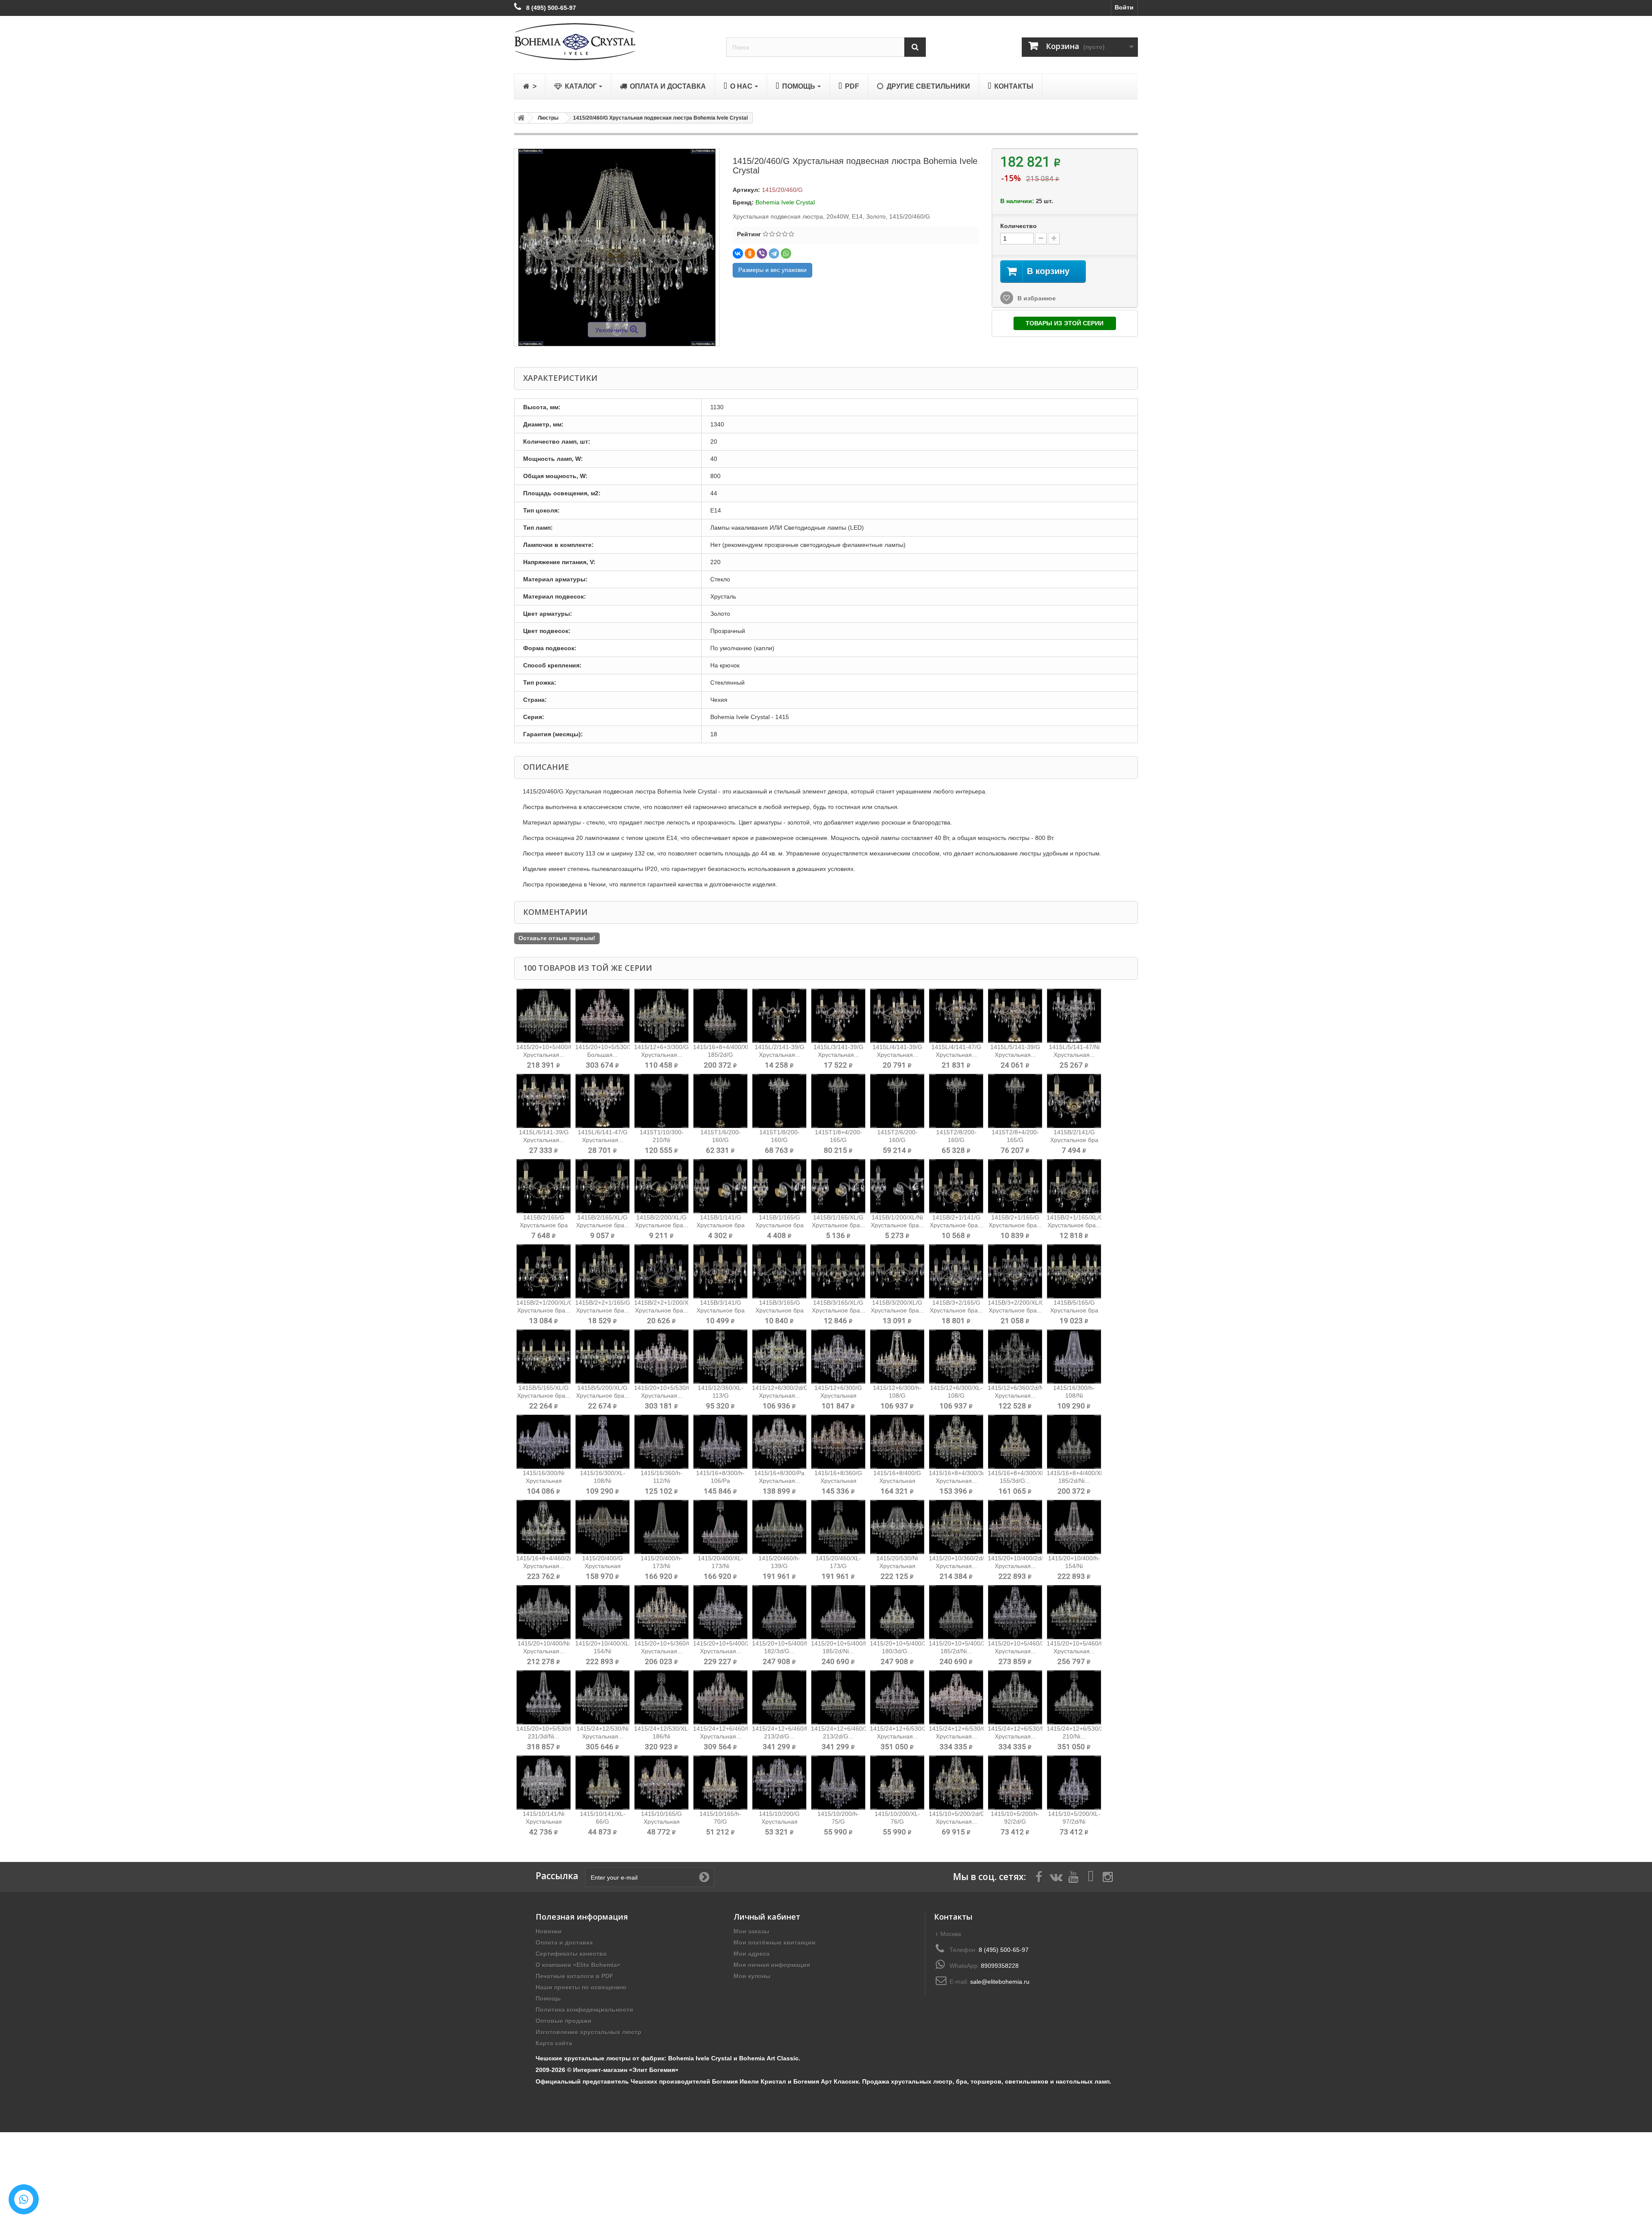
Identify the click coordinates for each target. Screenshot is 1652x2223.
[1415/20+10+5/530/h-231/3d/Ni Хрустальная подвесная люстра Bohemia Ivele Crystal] (544, 1697)
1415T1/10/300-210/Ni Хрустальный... (662, 1140)
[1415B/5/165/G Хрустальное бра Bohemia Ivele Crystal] (1074, 1271)
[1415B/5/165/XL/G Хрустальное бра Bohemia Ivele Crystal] (544, 1357)
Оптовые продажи (564, 2021)
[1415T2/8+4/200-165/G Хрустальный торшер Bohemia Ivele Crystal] (1015, 1101)
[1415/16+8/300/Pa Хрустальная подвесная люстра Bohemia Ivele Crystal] (779, 1442)
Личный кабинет (767, 1917)
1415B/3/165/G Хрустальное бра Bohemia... (780, 1310)
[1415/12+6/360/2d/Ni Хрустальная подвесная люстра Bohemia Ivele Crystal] (1015, 1357)
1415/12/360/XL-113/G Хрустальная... (721, 1396)
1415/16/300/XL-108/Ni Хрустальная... (603, 1481)
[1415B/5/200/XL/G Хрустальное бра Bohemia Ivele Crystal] (603, 1357)
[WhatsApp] (786, 253)
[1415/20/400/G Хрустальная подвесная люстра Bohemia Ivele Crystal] (603, 1527)
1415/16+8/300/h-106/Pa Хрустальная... (720, 1481)
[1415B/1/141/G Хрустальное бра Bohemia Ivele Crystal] (720, 1186)
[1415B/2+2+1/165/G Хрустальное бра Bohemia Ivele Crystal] (603, 1271)
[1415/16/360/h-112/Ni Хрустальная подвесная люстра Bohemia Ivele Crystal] (661, 1442)
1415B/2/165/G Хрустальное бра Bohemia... (544, 1225)
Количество (1019, 226)
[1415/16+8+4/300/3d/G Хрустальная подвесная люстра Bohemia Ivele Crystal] (956, 1442)
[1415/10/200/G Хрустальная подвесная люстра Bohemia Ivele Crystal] (779, 1783)
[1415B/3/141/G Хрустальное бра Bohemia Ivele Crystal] (720, 1271)
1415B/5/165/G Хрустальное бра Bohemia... (1074, 1310)
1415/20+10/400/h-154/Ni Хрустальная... (1074, 1566)
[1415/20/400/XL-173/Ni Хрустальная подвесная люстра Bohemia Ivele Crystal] (720, 1527)
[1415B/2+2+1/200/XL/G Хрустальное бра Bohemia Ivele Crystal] (661, 1271)
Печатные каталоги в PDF (575, 1976)
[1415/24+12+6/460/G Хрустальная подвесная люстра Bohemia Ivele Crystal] (720, 1697)
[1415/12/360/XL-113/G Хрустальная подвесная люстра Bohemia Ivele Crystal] (720, 1357)
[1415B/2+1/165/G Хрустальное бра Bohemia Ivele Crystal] (1015, 1186)
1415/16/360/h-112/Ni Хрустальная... (661, 1481)
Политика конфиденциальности (584, 2010)
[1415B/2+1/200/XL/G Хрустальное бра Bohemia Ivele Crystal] (544, 1271)
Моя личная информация (772, 1965)
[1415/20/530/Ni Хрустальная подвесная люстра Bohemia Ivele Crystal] (897, 1527)
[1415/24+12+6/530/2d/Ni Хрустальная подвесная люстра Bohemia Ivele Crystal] (897, 1697)
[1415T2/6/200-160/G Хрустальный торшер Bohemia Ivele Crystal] (897, 1101)
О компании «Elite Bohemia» (578, 1965)
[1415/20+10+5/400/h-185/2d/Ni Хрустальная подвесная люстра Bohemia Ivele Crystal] (838, 1612)
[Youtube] (1073, 1876)
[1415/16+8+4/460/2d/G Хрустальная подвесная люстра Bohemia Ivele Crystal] (544, 1527)
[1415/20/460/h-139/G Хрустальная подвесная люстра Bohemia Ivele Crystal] (779, 1527)
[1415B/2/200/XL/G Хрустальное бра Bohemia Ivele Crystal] (661, 1186)
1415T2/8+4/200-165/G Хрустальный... (1015, 1140)
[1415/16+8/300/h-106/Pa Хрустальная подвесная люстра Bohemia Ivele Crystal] (720, 1442)
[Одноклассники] (750, 253)
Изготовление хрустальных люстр (589, 2032)
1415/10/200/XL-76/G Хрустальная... (897, 1822)
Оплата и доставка (564, 1942)
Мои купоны (752, 1976)
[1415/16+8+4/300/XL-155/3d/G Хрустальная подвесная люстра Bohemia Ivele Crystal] (1015, 1442)
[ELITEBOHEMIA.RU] (614, 42)
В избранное (1036, 298)
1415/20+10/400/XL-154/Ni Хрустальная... (603, 1651)
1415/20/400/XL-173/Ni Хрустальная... (721, 1566)
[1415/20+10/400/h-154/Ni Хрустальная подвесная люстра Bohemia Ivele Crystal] (1074, 1527)
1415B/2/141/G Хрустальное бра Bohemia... (1074, 1140)
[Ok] (704, 1877)
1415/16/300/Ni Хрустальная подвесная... (544, 1481)
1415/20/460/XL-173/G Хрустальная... (838, 1566)
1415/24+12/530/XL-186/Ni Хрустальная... (662, 1736)
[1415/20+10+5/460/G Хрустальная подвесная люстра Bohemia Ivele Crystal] (1074, 1612)
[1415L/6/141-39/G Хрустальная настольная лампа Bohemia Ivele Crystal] (544, 1101)
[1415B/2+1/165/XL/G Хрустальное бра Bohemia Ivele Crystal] (1074, 1186)
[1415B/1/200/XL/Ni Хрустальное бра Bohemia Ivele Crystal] (897, 1186)
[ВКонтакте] (738, 253)
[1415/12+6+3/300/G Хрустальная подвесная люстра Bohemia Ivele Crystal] (661, 1016)
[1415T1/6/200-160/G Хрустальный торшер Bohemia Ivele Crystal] (720, 1101)
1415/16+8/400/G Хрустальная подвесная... (897, 1481)
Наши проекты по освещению (581, 1987)
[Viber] (762, 253)
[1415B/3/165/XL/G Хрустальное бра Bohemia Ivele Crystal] (838, 1271)
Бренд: (743, 202)
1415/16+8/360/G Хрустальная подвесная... (838, 1481)
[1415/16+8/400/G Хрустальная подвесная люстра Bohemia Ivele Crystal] (897, 1442)
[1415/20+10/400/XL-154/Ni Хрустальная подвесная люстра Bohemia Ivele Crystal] (603, 1612)
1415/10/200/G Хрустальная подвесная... (779, 1822)
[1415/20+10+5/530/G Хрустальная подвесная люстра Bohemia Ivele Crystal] (661, 1357)
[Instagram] (1108, 1876)
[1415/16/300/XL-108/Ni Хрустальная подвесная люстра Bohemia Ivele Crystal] (603, 1442)
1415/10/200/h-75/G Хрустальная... (838, 1822)
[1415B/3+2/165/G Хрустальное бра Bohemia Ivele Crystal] (956, 1271)
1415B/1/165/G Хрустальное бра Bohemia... (780, 1225)
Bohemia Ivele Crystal (785, 202)
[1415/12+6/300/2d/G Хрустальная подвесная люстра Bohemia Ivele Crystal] (779, 1357)
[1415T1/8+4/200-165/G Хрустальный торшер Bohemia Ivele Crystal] (838, 1101)
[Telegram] (774, 253)
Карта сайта (554, 2043)
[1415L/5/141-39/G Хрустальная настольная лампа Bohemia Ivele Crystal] (1015, 1016)
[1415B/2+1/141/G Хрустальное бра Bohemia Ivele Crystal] (956, 1186)
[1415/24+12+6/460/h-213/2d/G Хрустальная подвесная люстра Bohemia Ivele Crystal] (779, 1697)
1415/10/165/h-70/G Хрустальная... (720, 1822)
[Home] (520, 118)
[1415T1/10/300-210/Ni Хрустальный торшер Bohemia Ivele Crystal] (661, 1101)
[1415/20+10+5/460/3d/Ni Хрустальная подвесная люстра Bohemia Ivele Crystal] (1015, 1612)
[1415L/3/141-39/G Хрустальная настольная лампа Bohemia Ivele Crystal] (838, 1016)
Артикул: (746, 190)
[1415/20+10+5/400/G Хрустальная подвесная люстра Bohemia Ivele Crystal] (544, 1016)
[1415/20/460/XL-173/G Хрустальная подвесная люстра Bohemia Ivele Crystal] (838, 1527)
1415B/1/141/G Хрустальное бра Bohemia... (721, 1225)
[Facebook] (1039, 1876)
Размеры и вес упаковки (772, 270)
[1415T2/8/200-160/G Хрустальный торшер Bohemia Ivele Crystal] (956, 1101)
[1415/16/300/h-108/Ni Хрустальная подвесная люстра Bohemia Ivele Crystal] (1074, 1357)
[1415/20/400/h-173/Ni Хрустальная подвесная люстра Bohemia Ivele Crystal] (661, 1527)
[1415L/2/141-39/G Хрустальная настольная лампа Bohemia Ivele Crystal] (779, 1016)
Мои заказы (751, 1931)
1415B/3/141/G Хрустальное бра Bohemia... (721, 1310)
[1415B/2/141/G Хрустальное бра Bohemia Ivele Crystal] (1074, 1101)
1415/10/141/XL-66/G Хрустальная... (603, 1822)
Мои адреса (752, 1954)
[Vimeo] (1091, 1876)
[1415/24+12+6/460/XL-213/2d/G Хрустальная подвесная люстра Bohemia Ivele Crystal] (838, 1697)
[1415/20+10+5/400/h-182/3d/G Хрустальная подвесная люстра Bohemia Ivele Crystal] (779, 1612)
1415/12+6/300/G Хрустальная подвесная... (838, 1396)
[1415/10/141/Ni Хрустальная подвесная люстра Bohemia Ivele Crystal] (544, 1783)
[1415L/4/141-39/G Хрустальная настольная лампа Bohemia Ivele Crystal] (897, 1016)
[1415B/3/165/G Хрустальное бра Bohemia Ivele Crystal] (779, 1271)
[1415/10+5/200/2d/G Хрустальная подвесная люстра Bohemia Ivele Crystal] (956, 1783)
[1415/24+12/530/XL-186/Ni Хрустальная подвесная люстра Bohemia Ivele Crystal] (661, 1697)
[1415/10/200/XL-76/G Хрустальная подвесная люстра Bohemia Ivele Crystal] (897, 1783)
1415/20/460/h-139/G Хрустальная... (779, 1566)
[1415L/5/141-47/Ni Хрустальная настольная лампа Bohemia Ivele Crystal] (1074, 1016)
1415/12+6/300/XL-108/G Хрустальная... (956, 1396)
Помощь (548, 1998)
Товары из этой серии (1065, 323)
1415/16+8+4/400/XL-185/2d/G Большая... (723, 1055)
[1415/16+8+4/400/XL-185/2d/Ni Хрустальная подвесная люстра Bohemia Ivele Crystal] (1074, 1442)
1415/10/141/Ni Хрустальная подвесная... (544, 1822)
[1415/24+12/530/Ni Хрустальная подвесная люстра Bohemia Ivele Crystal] (603, 1697)
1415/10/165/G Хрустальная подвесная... (661, 1822)
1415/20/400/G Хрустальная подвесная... (603, 1566)
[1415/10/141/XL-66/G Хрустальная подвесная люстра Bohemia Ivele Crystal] (603, 1783)
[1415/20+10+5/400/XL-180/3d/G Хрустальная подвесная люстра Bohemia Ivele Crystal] (897, 1612)
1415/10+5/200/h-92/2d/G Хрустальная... (1015, 1822)
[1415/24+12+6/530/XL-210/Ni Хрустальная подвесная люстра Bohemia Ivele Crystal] (1074, 1697)
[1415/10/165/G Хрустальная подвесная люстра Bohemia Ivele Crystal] (661, 1783)
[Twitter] (1056, 1876)
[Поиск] (915, 47)
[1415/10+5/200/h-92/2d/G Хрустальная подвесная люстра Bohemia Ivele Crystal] (1015, 1783)
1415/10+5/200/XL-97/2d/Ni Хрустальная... (1074, 1822)
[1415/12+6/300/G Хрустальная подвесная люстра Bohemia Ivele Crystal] (838, 1357)
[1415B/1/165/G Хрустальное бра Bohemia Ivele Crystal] (779, 1186)
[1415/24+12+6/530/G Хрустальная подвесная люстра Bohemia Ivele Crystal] (956, 1697)
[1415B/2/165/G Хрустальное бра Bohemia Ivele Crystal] (544, 1186)
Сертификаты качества (571, 1954)
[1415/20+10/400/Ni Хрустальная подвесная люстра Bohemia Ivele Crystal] (544, 1612)
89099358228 (1000, 1966)
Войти (1124, 7)
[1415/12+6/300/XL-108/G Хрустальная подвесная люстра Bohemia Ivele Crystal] (956, 1357)
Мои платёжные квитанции (775, 1942)
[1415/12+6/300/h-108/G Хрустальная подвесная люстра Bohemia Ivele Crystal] (897, 1357)
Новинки (549, 1931)
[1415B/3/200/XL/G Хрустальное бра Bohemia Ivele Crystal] (897, 1271)
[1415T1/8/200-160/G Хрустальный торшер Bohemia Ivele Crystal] (779, 1101)
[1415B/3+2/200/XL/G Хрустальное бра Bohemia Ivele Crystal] (1015, 1271)
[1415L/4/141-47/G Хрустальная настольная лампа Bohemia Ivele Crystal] (956, 1016)
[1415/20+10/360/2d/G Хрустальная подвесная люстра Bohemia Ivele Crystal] (956, 1527)
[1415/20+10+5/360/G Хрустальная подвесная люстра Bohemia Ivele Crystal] (661, 1612)
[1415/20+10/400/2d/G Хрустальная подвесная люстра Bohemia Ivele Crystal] (1015, 1527)
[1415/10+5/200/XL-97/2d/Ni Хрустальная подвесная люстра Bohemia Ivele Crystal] (1074, 1783)
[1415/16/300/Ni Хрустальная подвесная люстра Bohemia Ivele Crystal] (544, 1442)
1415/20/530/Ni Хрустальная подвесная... (897, 1566)
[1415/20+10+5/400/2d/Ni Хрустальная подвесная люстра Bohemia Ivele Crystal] (720, 1612)
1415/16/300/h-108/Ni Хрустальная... (1074, 1396)
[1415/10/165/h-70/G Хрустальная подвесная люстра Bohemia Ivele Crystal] (720, 1783)
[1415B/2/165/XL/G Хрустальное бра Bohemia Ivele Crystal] (603, 1186)
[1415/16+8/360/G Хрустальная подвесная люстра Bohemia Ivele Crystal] (838, 1442)
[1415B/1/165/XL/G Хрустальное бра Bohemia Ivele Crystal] (838, 1186)
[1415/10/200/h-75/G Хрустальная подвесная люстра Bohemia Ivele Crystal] (838, 1783)
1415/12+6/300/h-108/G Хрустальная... (897, 1396)
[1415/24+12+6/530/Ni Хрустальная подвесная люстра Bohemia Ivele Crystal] (1015, 1697)
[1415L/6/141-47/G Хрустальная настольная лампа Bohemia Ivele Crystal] (603, 1101)
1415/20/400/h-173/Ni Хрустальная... (661, 1566)
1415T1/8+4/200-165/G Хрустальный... (838, 1140)
